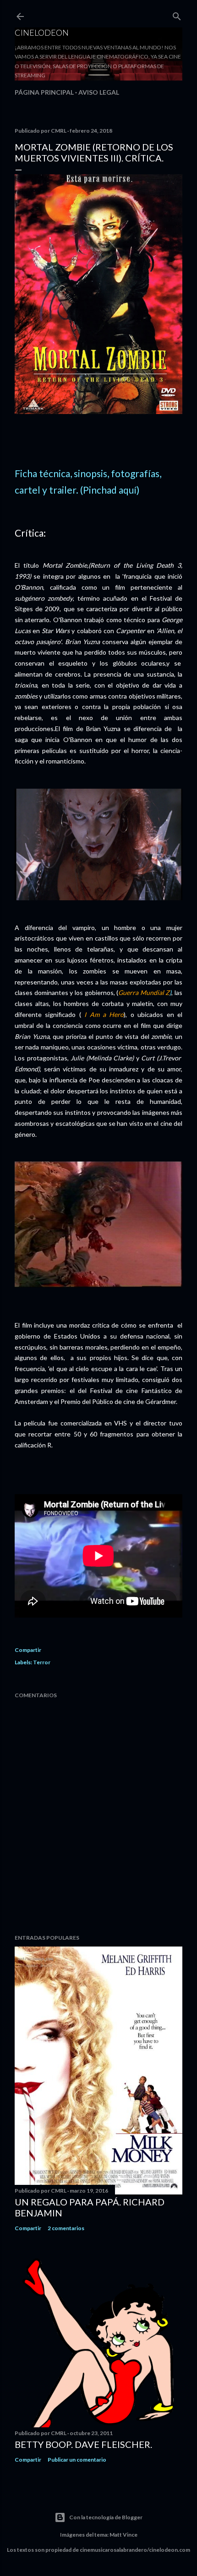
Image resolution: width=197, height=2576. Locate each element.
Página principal (44, 92)
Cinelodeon (42, 32)
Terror (42, 1662)
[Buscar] (177, 14)
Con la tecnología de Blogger (106, 2517)
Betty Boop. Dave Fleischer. (83, 2444)
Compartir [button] (28, 1650)
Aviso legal (99, 92)
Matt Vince (123, 2535)
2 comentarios (66, 2228)
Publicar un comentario (77, 2460)
